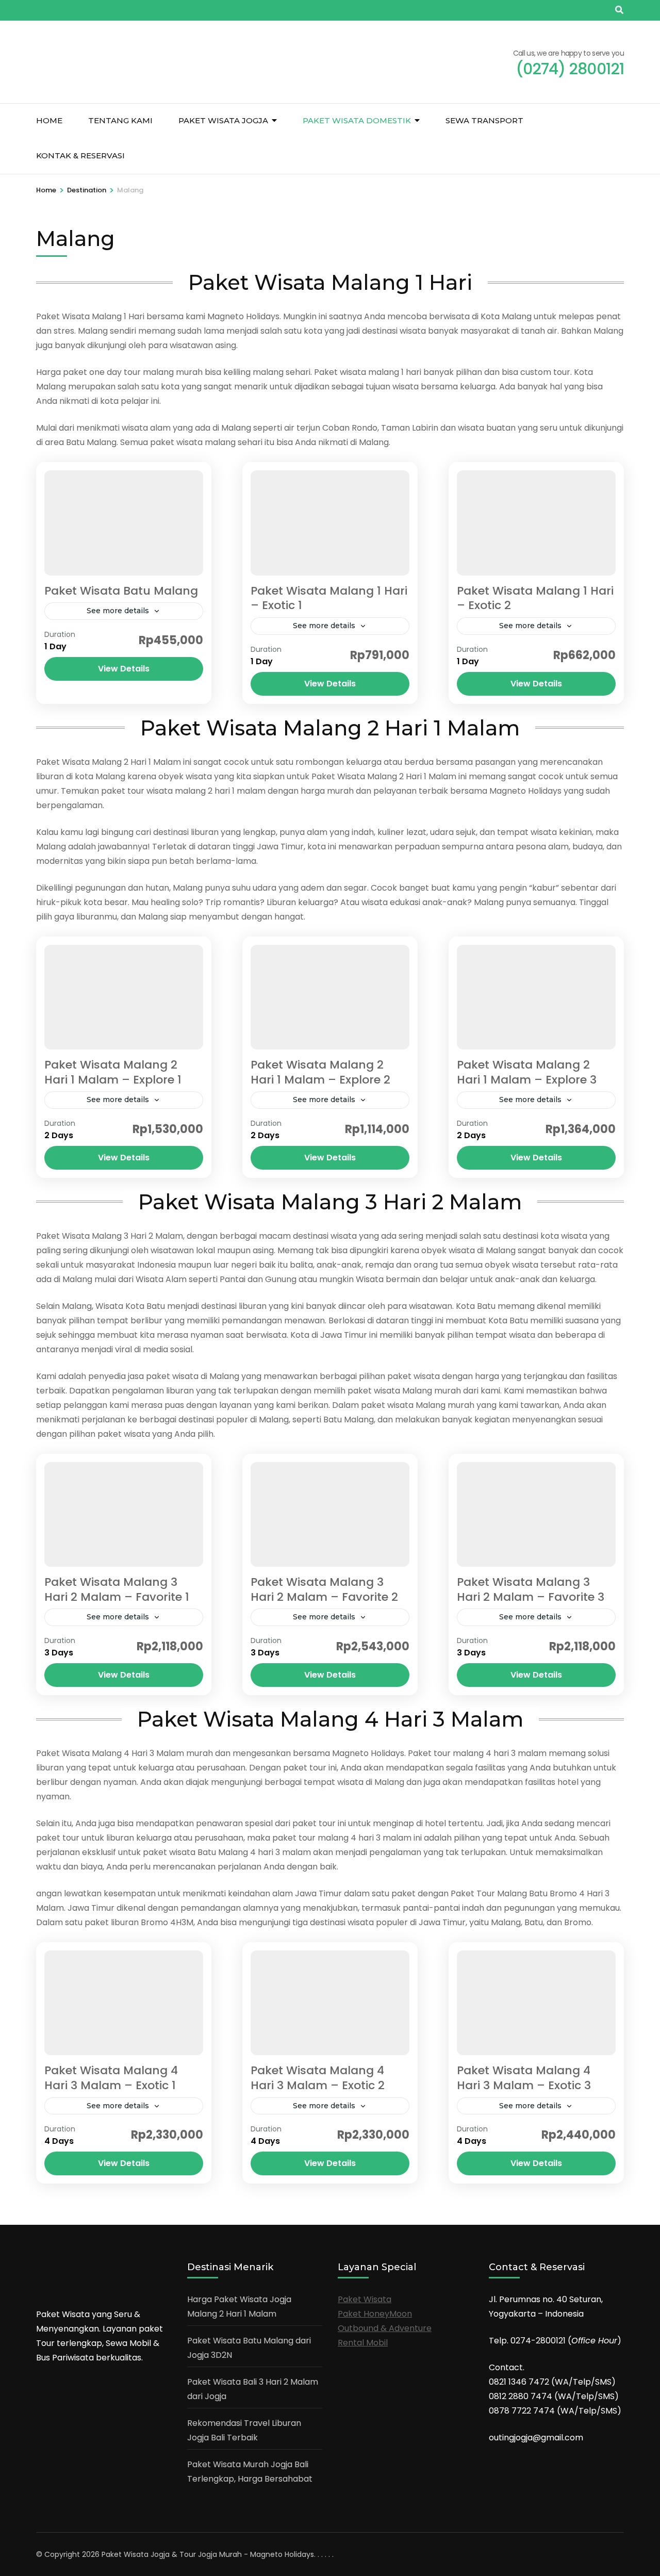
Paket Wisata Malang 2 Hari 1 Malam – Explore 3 (527, 1072)
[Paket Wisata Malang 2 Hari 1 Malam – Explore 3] (536, 997)
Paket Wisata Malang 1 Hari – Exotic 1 (329, 598)
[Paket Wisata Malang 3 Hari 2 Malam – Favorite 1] (124, 1514)
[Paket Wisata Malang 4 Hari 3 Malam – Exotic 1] (124, 2003)
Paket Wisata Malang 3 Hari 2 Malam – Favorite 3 (531, 1589)
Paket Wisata (365, 2299)
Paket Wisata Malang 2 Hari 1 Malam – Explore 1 (113, 1072)
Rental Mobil (363, 2343)
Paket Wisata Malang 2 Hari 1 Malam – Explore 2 (320, 1072)
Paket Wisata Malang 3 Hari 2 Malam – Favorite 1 (117, 1589)
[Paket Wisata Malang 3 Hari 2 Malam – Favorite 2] (330, 1514)
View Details (124, 669)
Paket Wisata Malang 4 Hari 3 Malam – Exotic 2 (318, 2078)
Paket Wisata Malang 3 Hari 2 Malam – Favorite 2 (324, 1589)
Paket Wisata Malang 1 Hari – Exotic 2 (535, 598)
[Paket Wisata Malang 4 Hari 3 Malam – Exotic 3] (536, 2003)
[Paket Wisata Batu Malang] (124, 523)
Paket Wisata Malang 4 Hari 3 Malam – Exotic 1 (111, 2078)
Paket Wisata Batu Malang (121, 591)
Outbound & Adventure (385, 2328)
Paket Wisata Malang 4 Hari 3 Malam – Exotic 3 (524, 2078)
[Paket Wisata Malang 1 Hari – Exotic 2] (536, 523)
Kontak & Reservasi (80, 155)
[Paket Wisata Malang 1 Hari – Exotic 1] (330, 523)
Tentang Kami (120, 120)
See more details (118, 611)
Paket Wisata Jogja (223, 120)
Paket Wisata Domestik (357, 120)
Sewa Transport (484, 120)
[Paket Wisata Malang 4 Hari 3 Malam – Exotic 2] (330, 2003)
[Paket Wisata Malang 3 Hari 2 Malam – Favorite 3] (536, 1514)
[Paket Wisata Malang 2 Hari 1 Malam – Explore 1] (124, 997)
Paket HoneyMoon (375, 2314)
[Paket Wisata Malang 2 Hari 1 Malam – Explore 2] (330, 997)
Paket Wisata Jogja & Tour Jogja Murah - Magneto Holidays (208, 2554)
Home (49, 120)
